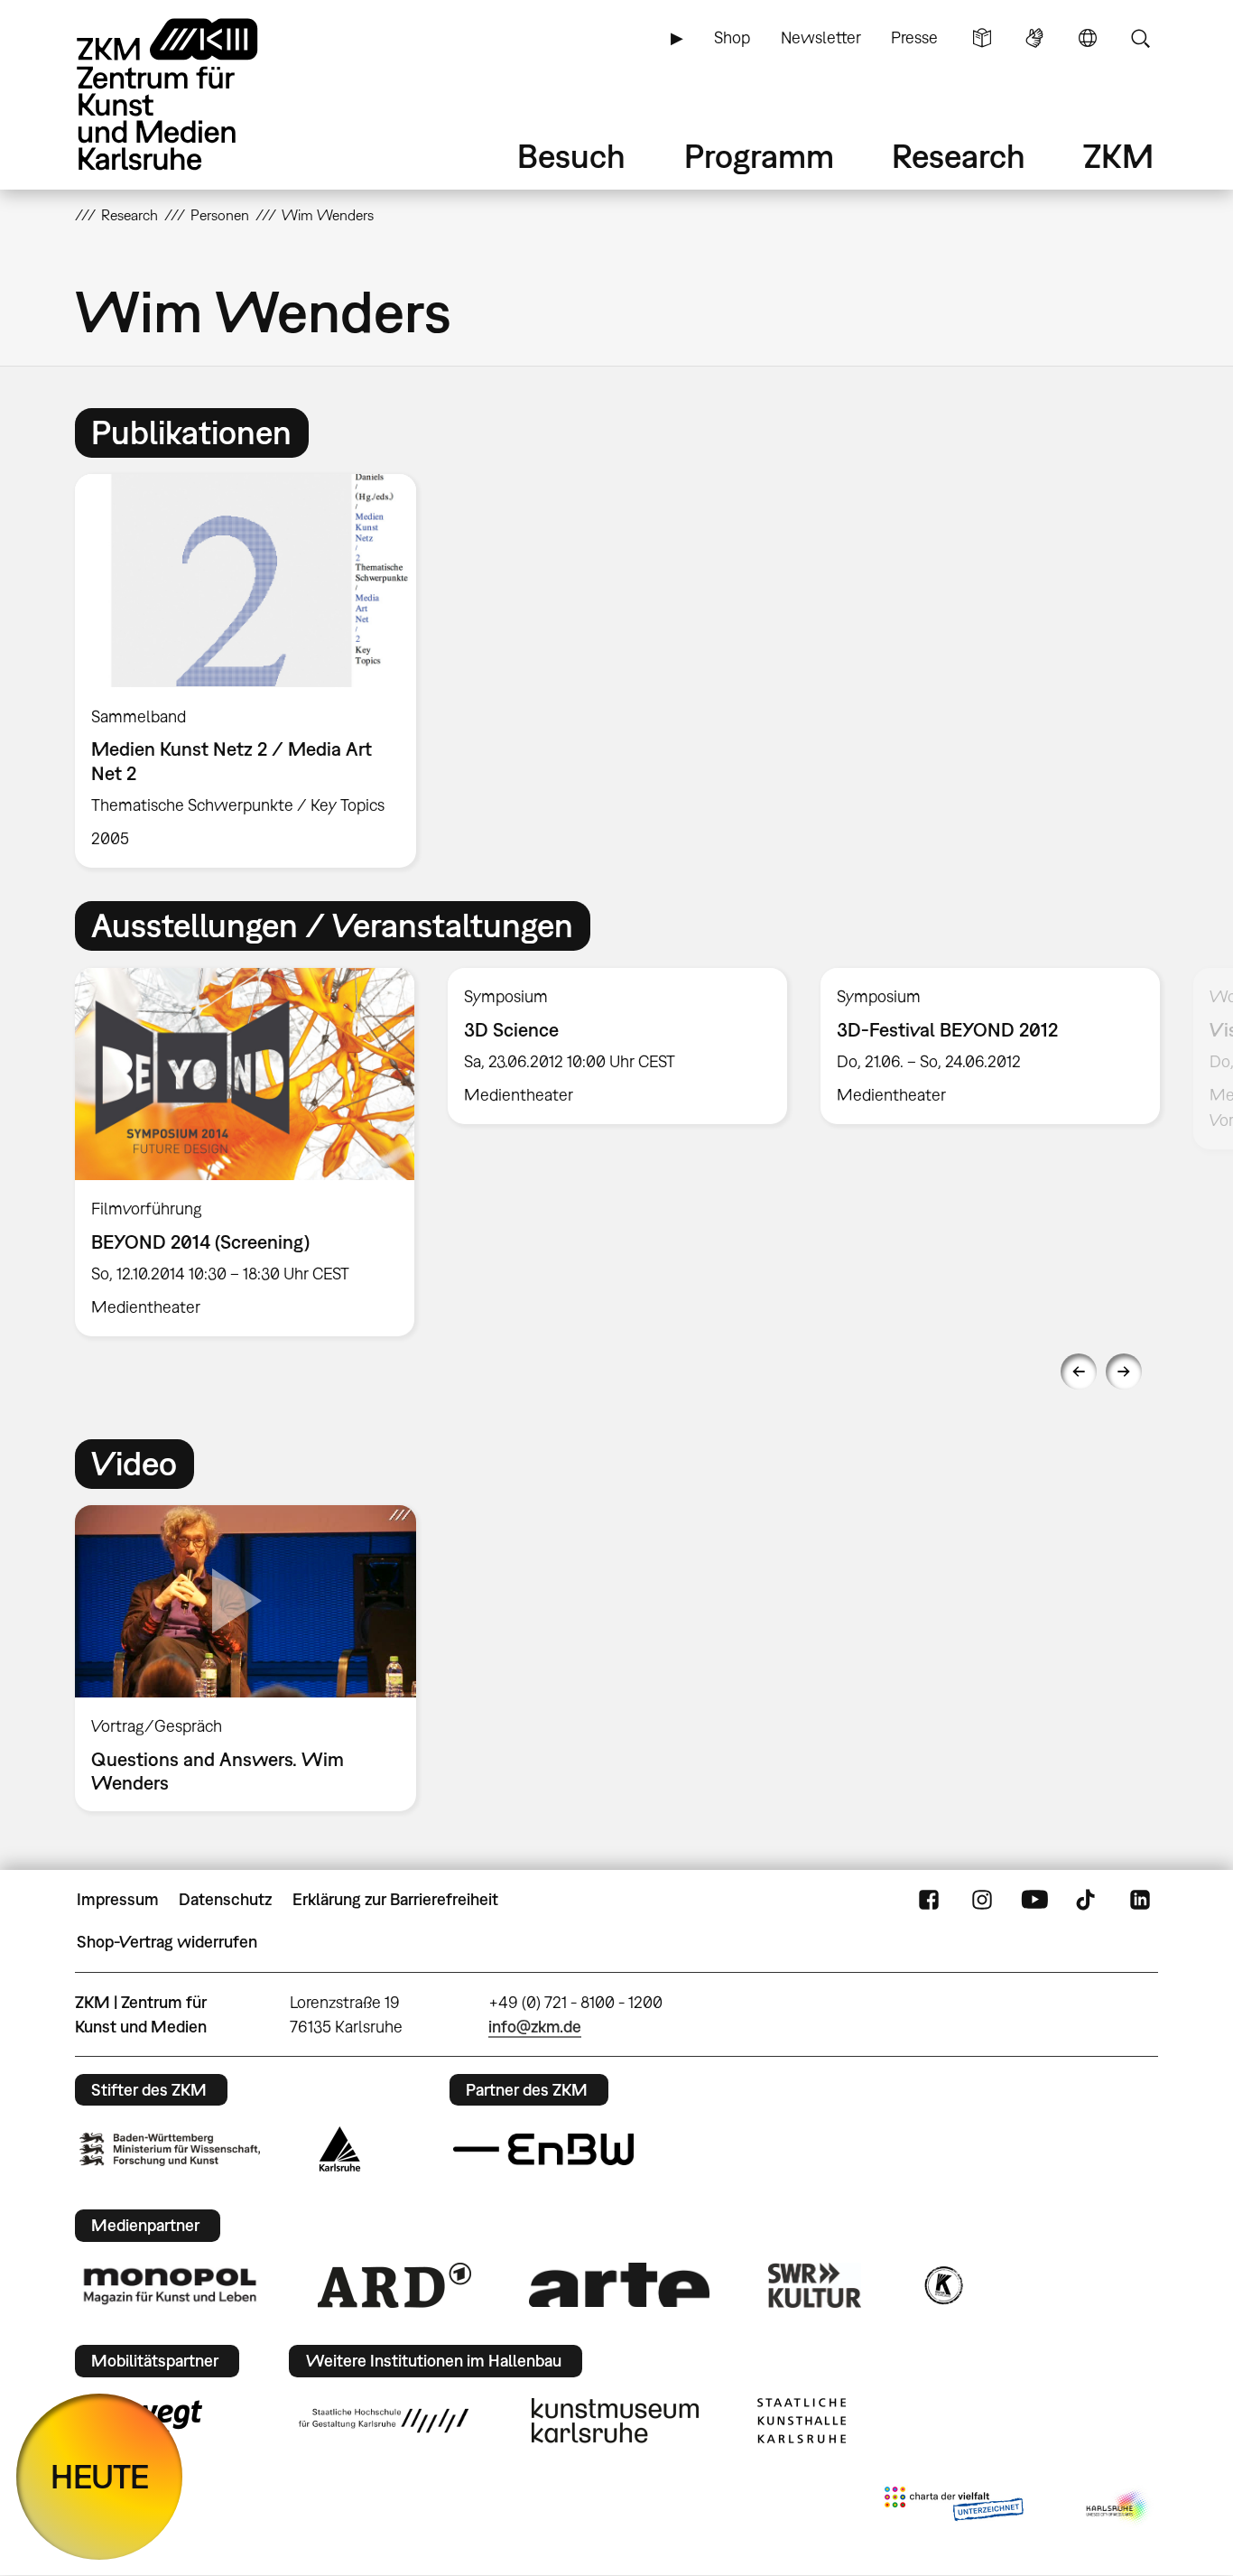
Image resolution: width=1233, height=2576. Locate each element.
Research (959, 156)
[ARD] (394, 2285)
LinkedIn (1140, 1900)
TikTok (1088, 1900)
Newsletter (821, 37)
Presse (914, 37)
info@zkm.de (535, 2027)
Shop (732, 37)
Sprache (1088, 38)
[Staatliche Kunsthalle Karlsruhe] (802, 2421)
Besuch (571, 156)
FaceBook (929, 1900)
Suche (1140, 38)
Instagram (982, 1900)
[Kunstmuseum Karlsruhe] (615, 2421)
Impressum (118, 1899)
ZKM (1118, 156)
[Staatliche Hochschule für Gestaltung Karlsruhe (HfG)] (384, 2421)
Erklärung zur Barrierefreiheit (395, 1899)
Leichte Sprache (982, 38)
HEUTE (100, 2476)
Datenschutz (225, 1899)
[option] (254, 671)
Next (1124, 1372)
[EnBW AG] (543, 2150)
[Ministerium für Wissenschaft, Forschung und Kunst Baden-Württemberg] (170, 2149)
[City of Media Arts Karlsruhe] (1118, 2507)
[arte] (619, 2285)
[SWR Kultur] (815, 2285)
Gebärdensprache (1034, 38)
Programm (759, 156)
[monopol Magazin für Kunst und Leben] (170, 2285)
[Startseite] (192, 94)
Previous (1079, 1372)
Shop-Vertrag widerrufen (167, 1942)
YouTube (1034, 1900)
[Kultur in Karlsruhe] (942, 2285)
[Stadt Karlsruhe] (340, 2149)
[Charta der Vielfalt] (954, 2507)
